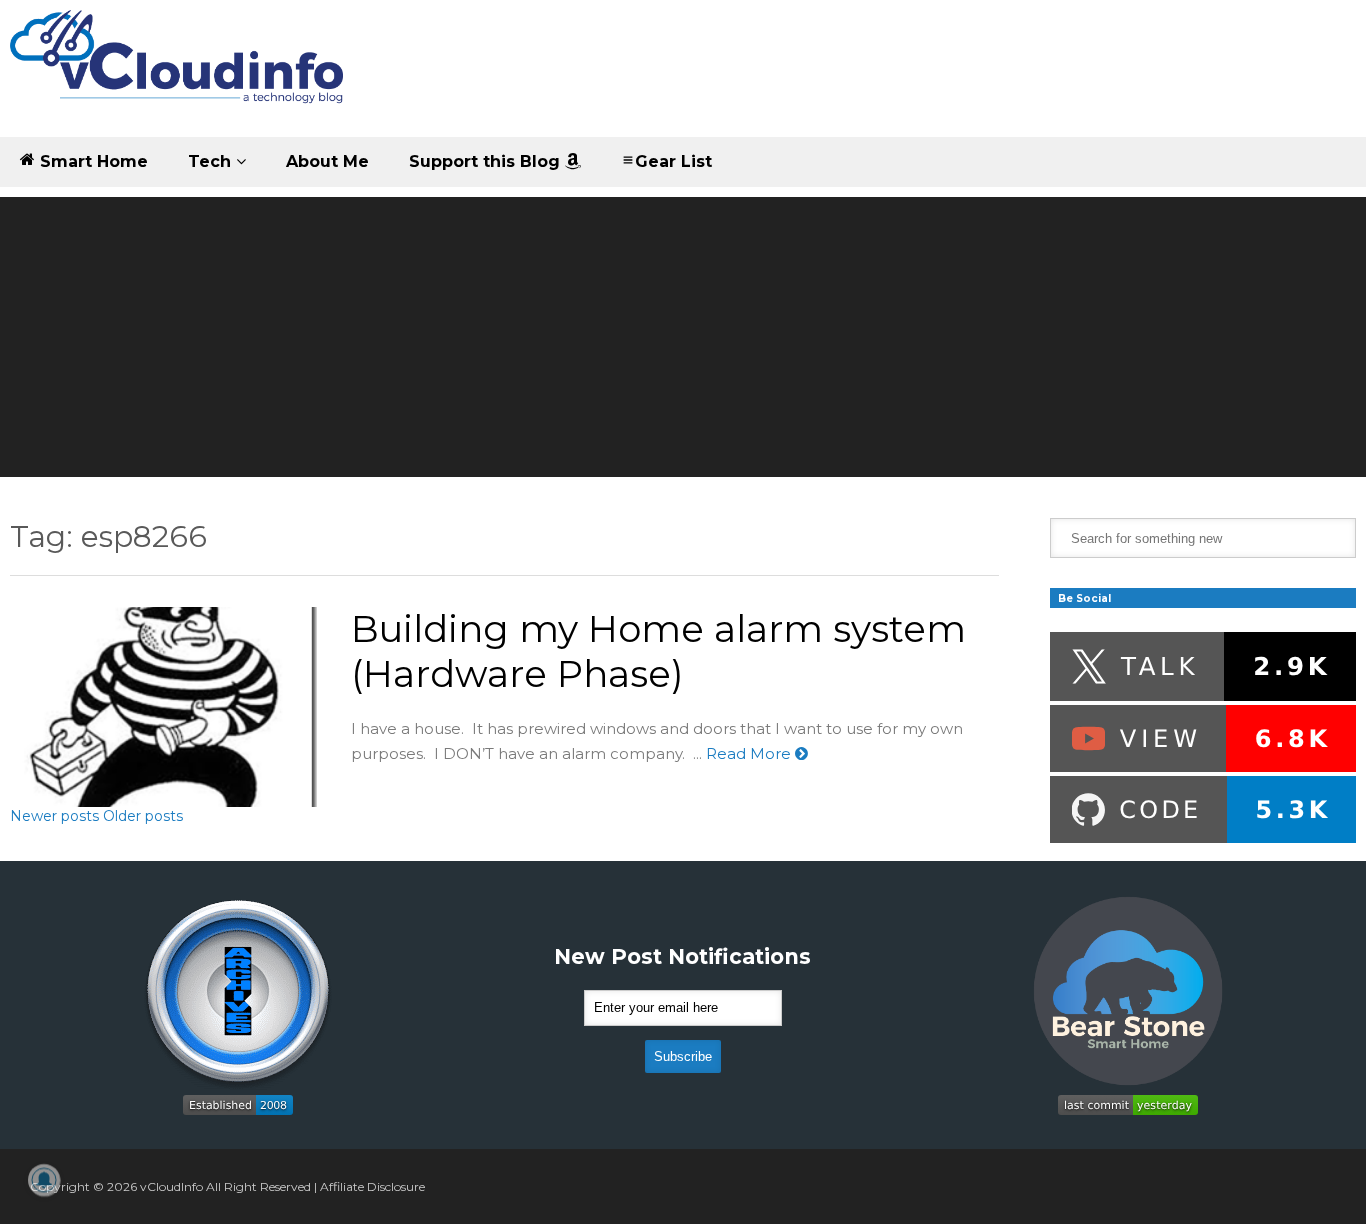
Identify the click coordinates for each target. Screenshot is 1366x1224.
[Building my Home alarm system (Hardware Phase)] (163, 707)
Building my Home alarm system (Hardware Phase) (658, 651)
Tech (212, 161)
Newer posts (54, 816)
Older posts (143, 816)
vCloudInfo (171, 1186)
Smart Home (91, 161)
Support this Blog (487, 161)
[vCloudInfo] (180, 73)
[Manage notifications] (44, 1180)
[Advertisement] (683, 337)
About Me (327, 161)
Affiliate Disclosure (372, 1186)
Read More (750, 753)
